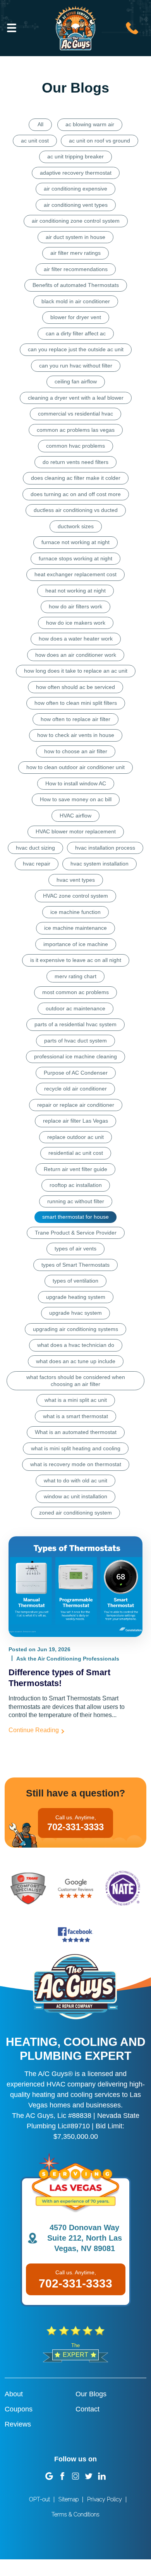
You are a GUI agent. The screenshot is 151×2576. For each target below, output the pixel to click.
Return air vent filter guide (75, 1169)
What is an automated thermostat (76, 1432)
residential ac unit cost (76, 1153)
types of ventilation (75, 1281)
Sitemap (69, 2499)
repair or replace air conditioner (76, 1105)
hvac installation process (105, 848)
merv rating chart (75, 976)
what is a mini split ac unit (76, 1400)
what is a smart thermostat (75, 1416)
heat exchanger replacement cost (75, 574)
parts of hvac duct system (75, 1041)
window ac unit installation (75, 1496)
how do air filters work (75, 606)
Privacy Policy (105, 2499)
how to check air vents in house (76, 735)
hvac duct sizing (35, 848)
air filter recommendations (76, 269)
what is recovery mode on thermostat (76, 1464)
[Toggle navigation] (12, 28)
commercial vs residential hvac (75, 414)
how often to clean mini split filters (76, 703)
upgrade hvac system (75, 1313)
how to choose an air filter (76, 751)
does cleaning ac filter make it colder (76, 478)
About (14, 2394)
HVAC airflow (75, 816)
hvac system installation (100, 864)
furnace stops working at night (75, 558)
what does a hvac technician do (76, 1345)
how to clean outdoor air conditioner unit (75, 767)
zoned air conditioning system (75, 1513)
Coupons (19, 2409)
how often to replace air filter (75, 719)
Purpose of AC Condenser (76, 1073)
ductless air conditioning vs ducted (76, 510)
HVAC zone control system (75, 896)
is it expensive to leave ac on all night (76, 960)
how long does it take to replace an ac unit (76, 671)
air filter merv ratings (75, 253)
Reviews (18, 2424)
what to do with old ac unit (75, 1480)
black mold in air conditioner (76, 301)
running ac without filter (76, 1201)
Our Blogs (91, 2394)
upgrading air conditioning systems (75, 1329)
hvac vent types (76, 880)
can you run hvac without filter (76, 366)
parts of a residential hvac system (75, 1024)
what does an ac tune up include (76, 1361)
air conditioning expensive (75, 189)
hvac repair (37, 864)
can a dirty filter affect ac (76, 333)
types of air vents (75, 1249)
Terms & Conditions (75, 2514)
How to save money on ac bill (76, 799)
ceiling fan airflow (76, 381)
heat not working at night (75, 591)
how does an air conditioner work (76, 655)
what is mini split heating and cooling (76, 1448)
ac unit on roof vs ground (100, 141)
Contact (88, 2409)
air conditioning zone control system (76, 221)
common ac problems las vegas (76, 430)
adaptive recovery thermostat (76, 173)
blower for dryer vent (76, 317)
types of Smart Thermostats (75, 1265)
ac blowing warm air (90, 124)
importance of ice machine (76, 944)
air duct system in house (75, 237)
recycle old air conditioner (75, 1089)
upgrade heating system (76, 1297)
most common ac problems (75, 992)
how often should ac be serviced (75, 687)
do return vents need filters (75, 462)
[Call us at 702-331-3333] (132, 27)
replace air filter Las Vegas (75, 1121)
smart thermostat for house (75, 1217)
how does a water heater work (76, 639)
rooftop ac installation (76, 1185)
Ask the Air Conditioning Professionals (68, 1659)
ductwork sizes (76, 526)
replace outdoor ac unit (75, 1137)
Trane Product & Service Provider (76, 1233)
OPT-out (39, 2499)
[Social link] (49, 2476)
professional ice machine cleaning (75, 1056)
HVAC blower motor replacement (76, 831)
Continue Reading (34, 1730)
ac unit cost (35, 141)
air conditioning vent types (76, 205)
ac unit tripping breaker (75, 156)
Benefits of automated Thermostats (76, 285)
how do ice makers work (76, 623)
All (40, 124)
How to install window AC (76, 783)
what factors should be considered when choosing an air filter (76, 1381)
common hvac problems (75, 446)
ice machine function (75, 912)
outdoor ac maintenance (75, 1008)
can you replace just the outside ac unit (76, 349)
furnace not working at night (75, 542)
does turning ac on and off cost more (76, 494)
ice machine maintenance (75, 928)
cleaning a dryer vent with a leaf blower (76, 398)
